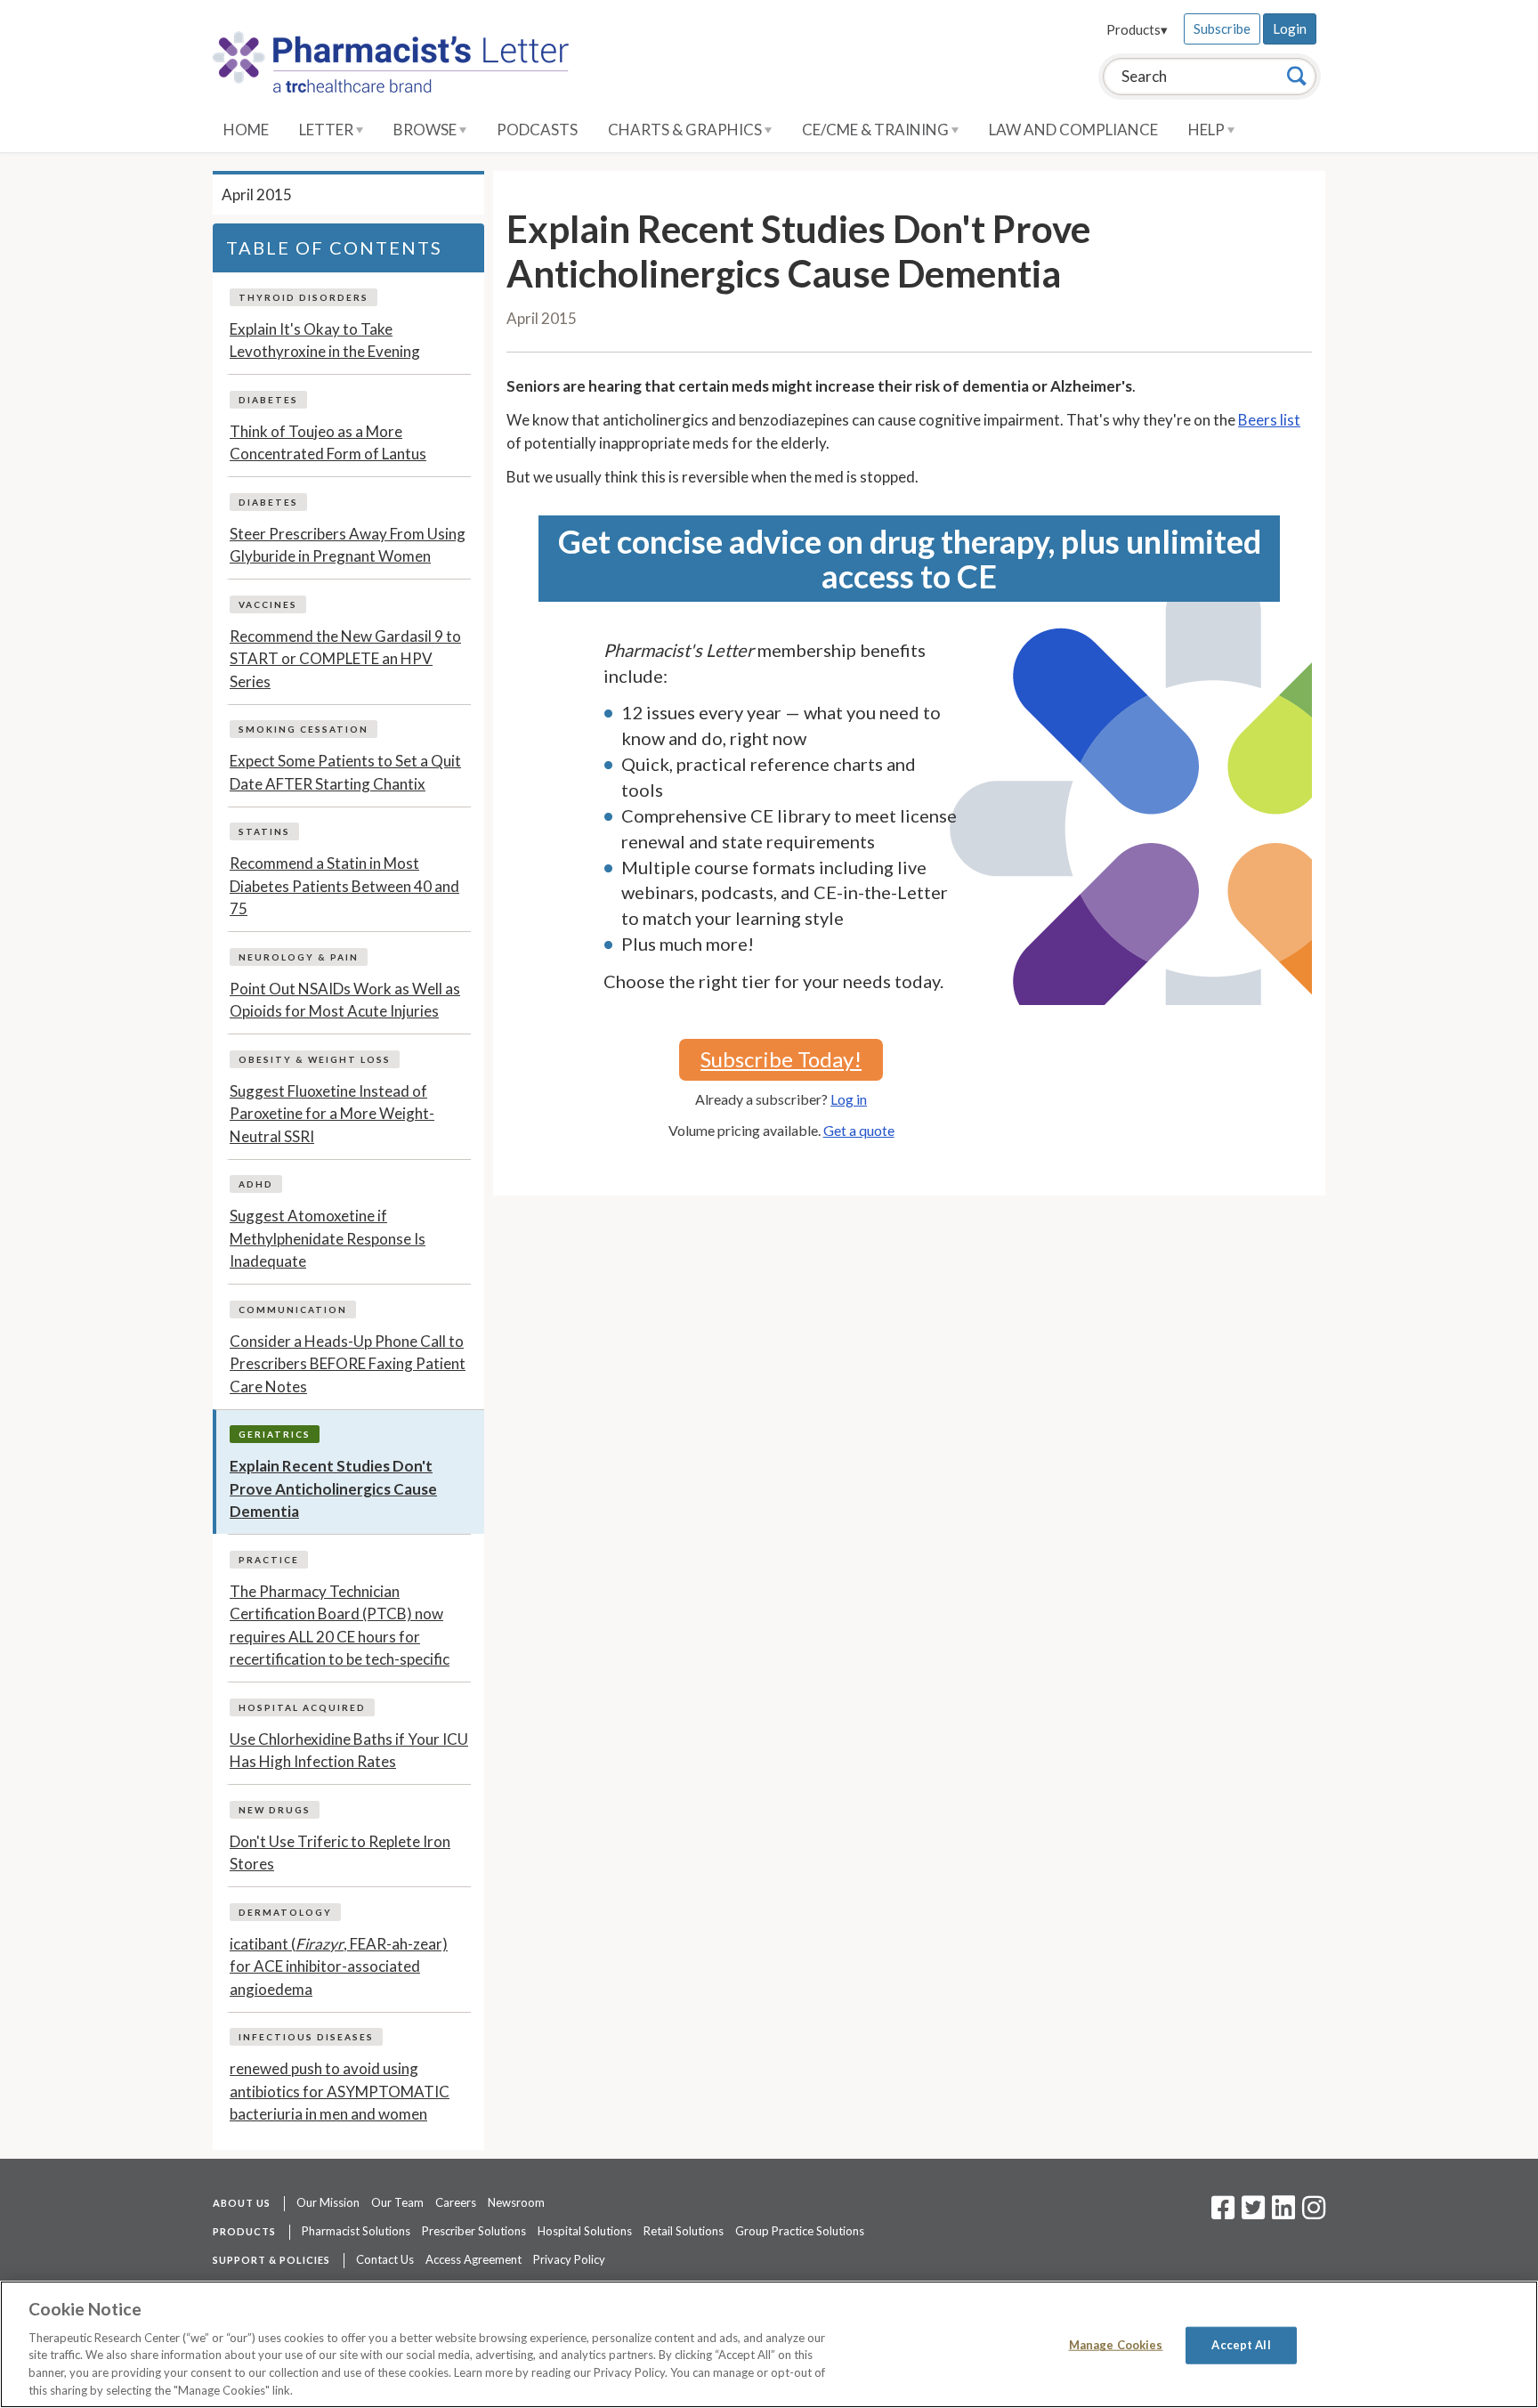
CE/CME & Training (877, 130)
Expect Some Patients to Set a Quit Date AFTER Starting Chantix (345, 772)
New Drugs (275, 1810)
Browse (426, 130)
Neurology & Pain (299, 957)
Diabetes (268, 400)
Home (246, 130)
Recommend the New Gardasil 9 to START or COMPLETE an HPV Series (345, 659)
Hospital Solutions (585, 2231)
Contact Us (385, 2259)
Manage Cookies (1116, 2345)
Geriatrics (275, 1434)
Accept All (1241, 2345)
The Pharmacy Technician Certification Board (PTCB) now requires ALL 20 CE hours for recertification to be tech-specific (340, 1626)
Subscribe (1222, 28)
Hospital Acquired (302, 1707)
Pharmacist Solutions (356, 2231)
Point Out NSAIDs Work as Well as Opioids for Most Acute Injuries (345, 1000)
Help (1208, 130)
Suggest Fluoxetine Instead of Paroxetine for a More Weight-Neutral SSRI (332, 1114)
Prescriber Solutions (474, 2231)
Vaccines (268, 604)
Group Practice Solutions (800, 2231)
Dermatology (285, 1912)
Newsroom (516, 2202)
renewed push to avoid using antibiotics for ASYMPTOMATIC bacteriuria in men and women (340, 2091)
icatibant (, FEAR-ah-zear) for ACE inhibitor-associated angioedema (339, 1966)
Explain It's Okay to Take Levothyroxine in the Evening (325, 341)
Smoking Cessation (304, 729)
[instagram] (1314, 2213)
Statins (264, 831)
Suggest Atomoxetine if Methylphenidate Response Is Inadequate (328, 1238)
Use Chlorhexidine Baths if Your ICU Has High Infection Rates (349, 1751)
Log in (849, 1099)
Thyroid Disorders (304, 297)
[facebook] (1223, 2213)
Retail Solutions (684, 2231)
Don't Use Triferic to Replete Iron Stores (340, 1853)
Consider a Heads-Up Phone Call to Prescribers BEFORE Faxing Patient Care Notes (348, 1364)
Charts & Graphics (686, 130)
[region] (769, 2344)
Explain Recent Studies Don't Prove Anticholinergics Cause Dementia (333, 1488)
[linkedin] (1283, 2213)
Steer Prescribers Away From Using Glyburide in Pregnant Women (348, 545)
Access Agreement (474, 2259)
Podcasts (537, 130)
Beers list (1269, 420)
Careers (456, 2202)
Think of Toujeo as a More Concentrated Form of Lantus (328, 443)
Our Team (397, 2202)
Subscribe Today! (781, 1059)
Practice (269, 1560)
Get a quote (859, 1130)
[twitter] (1251, 2213)
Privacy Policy (569, 2259)
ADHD (256, 1184)
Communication (293, 1309)
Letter (328, 130)
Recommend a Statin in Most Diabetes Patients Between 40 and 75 (344, 886)
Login (1290, 28)
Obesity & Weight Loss (315, 1059)
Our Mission (328, 2202)
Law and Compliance (1073, 130)
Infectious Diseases (306, 2037)
